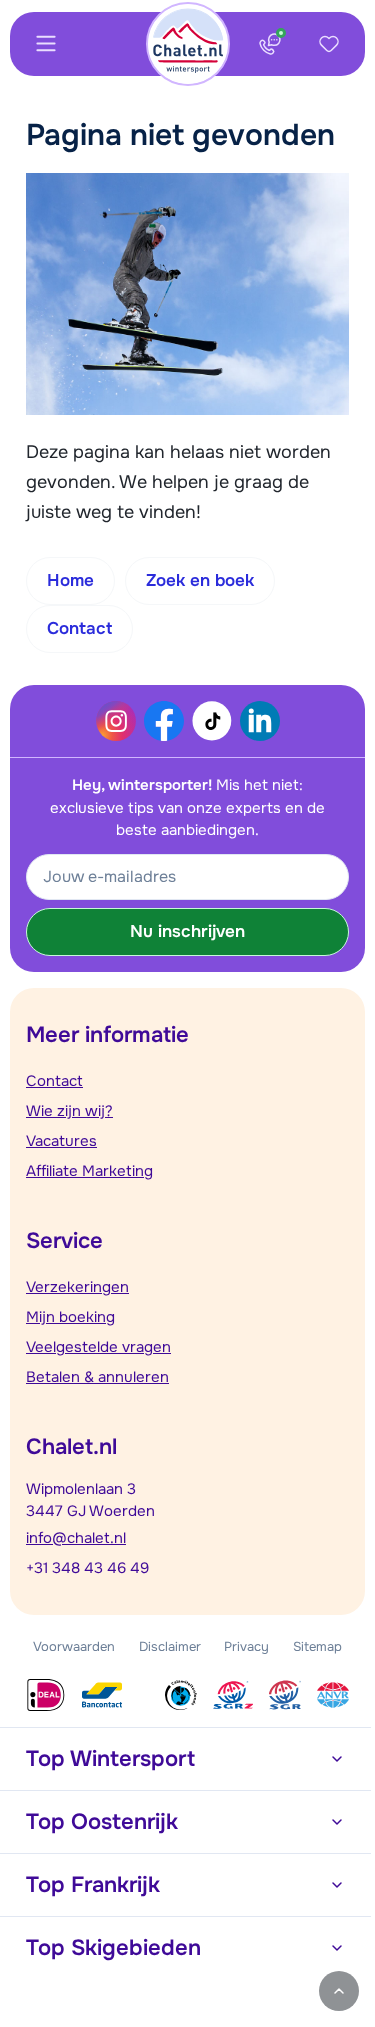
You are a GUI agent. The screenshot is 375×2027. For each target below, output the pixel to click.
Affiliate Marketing (89, 1171)
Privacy (246, 1646)
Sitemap (317, 1646)
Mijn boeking (70, 1317)
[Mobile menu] (46, 44)
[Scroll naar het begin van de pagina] (339, 1991)
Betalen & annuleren (97, 1377)
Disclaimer (170, 1646)
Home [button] (70, 580)
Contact (54, 1081)
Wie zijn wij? (69, 1111)
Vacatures (61, 1141)
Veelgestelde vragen (98, 1347)
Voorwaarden (74, 1646)
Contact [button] (79, 628)
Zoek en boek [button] (200, 580)
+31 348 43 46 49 (87, 1568)
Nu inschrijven (187, 931)
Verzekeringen (77, 1287)
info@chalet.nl (76, 1538)
